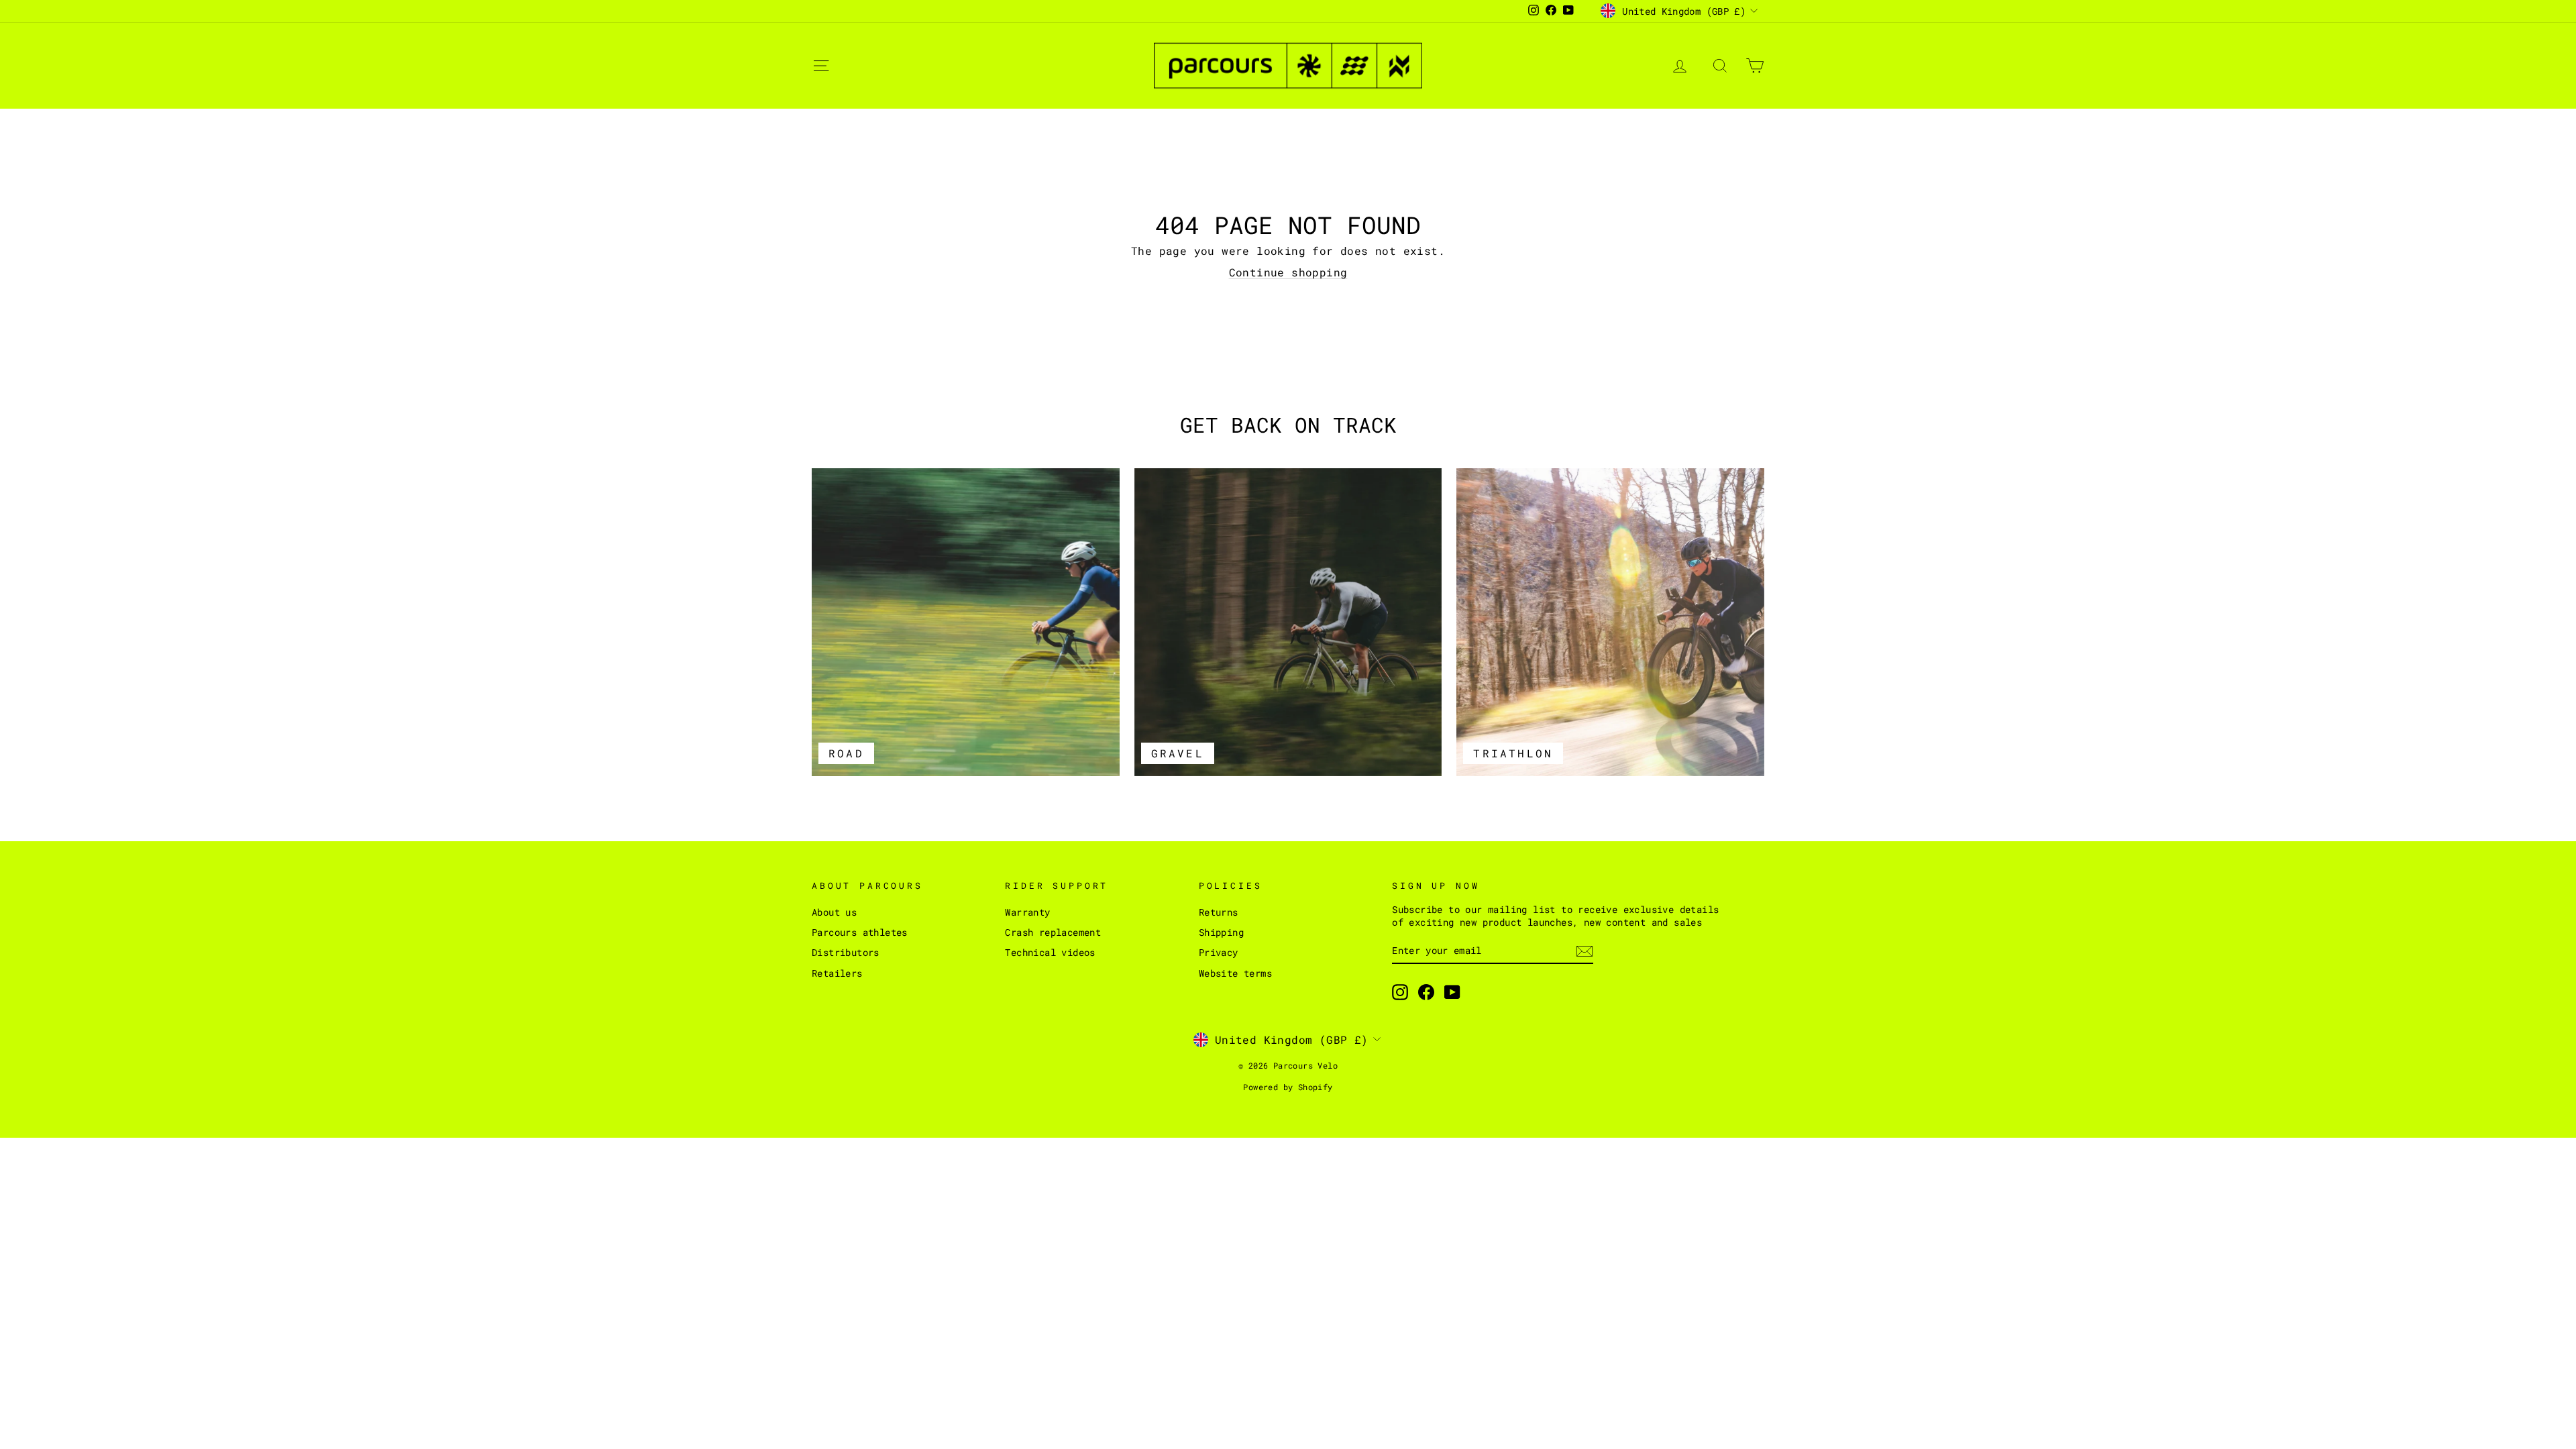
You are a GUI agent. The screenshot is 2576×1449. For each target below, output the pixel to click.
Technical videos (1050, 953)
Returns (1219, 912)
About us (834, 912)
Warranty (1027, 912)
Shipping (1221, 932)
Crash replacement (1053, 932)
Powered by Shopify (1288, 1087)
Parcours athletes (860, 932)
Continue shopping (1288, 272)
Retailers (837, 973)
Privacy (1219, 953)
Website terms (1235, 973)
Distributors (846, 953)
